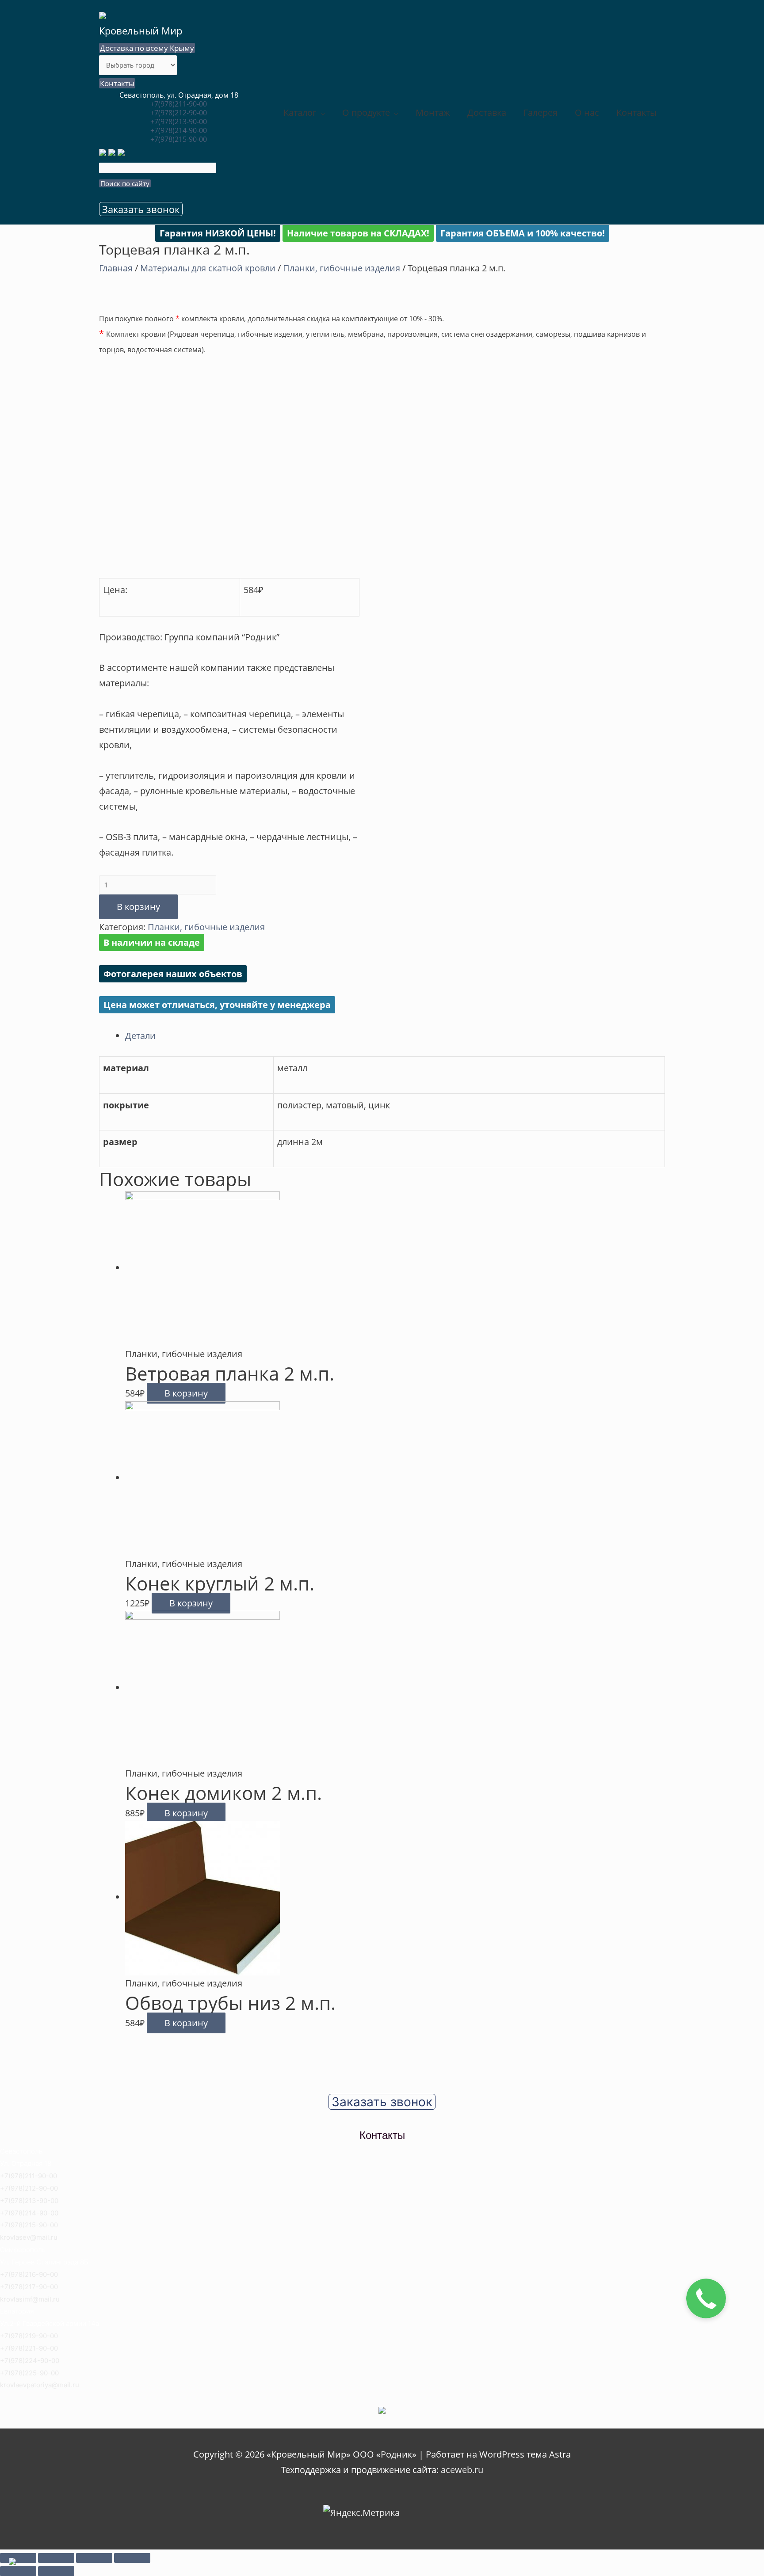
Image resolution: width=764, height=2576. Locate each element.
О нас (587, 112)
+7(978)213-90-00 (179, 122)
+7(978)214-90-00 (179, 130)
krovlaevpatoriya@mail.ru (40, 2385)
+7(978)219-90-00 (29, 2336)
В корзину (138, 907)
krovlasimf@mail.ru (30, 2299)
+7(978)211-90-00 (179, 104)
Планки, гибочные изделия (342, 268)
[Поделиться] (56, 2558)
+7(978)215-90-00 (179, 139)
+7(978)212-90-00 (179, 113)
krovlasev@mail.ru (29, 2237)
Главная (116, 268)
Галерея (541, 112)
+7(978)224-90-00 (30, 2361)
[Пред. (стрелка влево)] (18, 2571)
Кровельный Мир (141, 30)
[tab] (395, 1036)
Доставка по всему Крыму (147, 48)
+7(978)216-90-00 (29, 2274)
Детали (140, 1036)
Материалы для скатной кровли (208, 268)
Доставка (487, 112)
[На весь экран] (94, 2558)
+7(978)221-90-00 (29, 2348)
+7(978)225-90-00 (29, 2373)
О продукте (366, 112)
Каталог (300, 112)
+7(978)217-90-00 (29, 2287)
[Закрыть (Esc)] (18, 2558)
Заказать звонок (141, 209)
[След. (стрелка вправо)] (56, 2571)
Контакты (117, 83)
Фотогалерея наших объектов (173, 974)
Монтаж (433, 112)
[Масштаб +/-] (132, 2558)
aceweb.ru (462, 2470)
